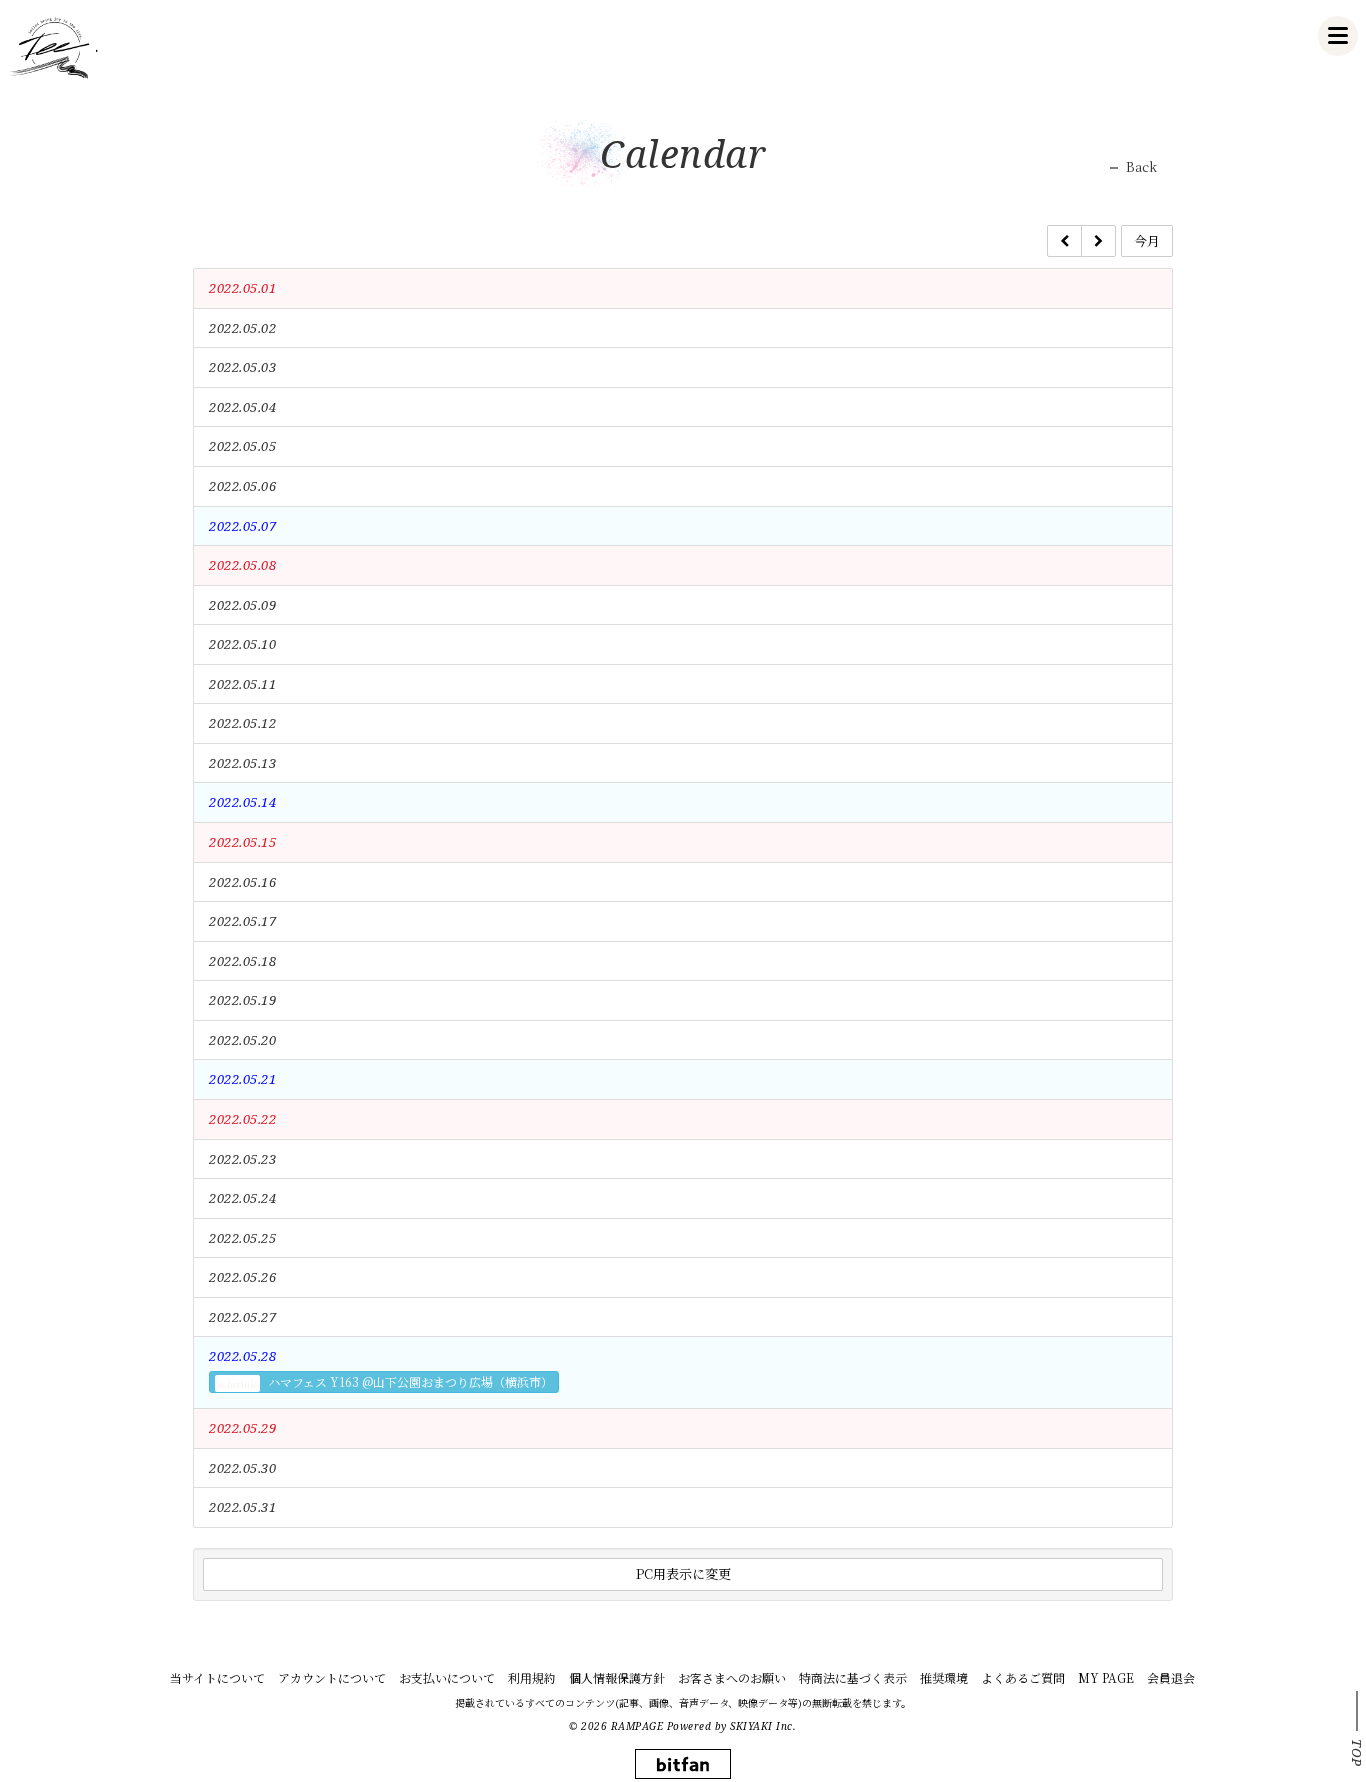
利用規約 (532, 1677)
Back (1141, 167)
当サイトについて (217, 1677)
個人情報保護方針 (617, 1677)
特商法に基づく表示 (853, 1677)
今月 (1147, 240)
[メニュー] (1338, 36)
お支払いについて (447, 1677)
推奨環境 (944, 1677)
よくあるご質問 (1023, 1677)
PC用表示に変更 (683, 1573)
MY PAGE (1106, 1677)
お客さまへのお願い (732, 1677)
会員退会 (1171, 1677)
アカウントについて (332, 1677)
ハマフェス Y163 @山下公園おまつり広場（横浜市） (385, 1382)
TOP (1357, 1753)
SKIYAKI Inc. (763, 1726)
